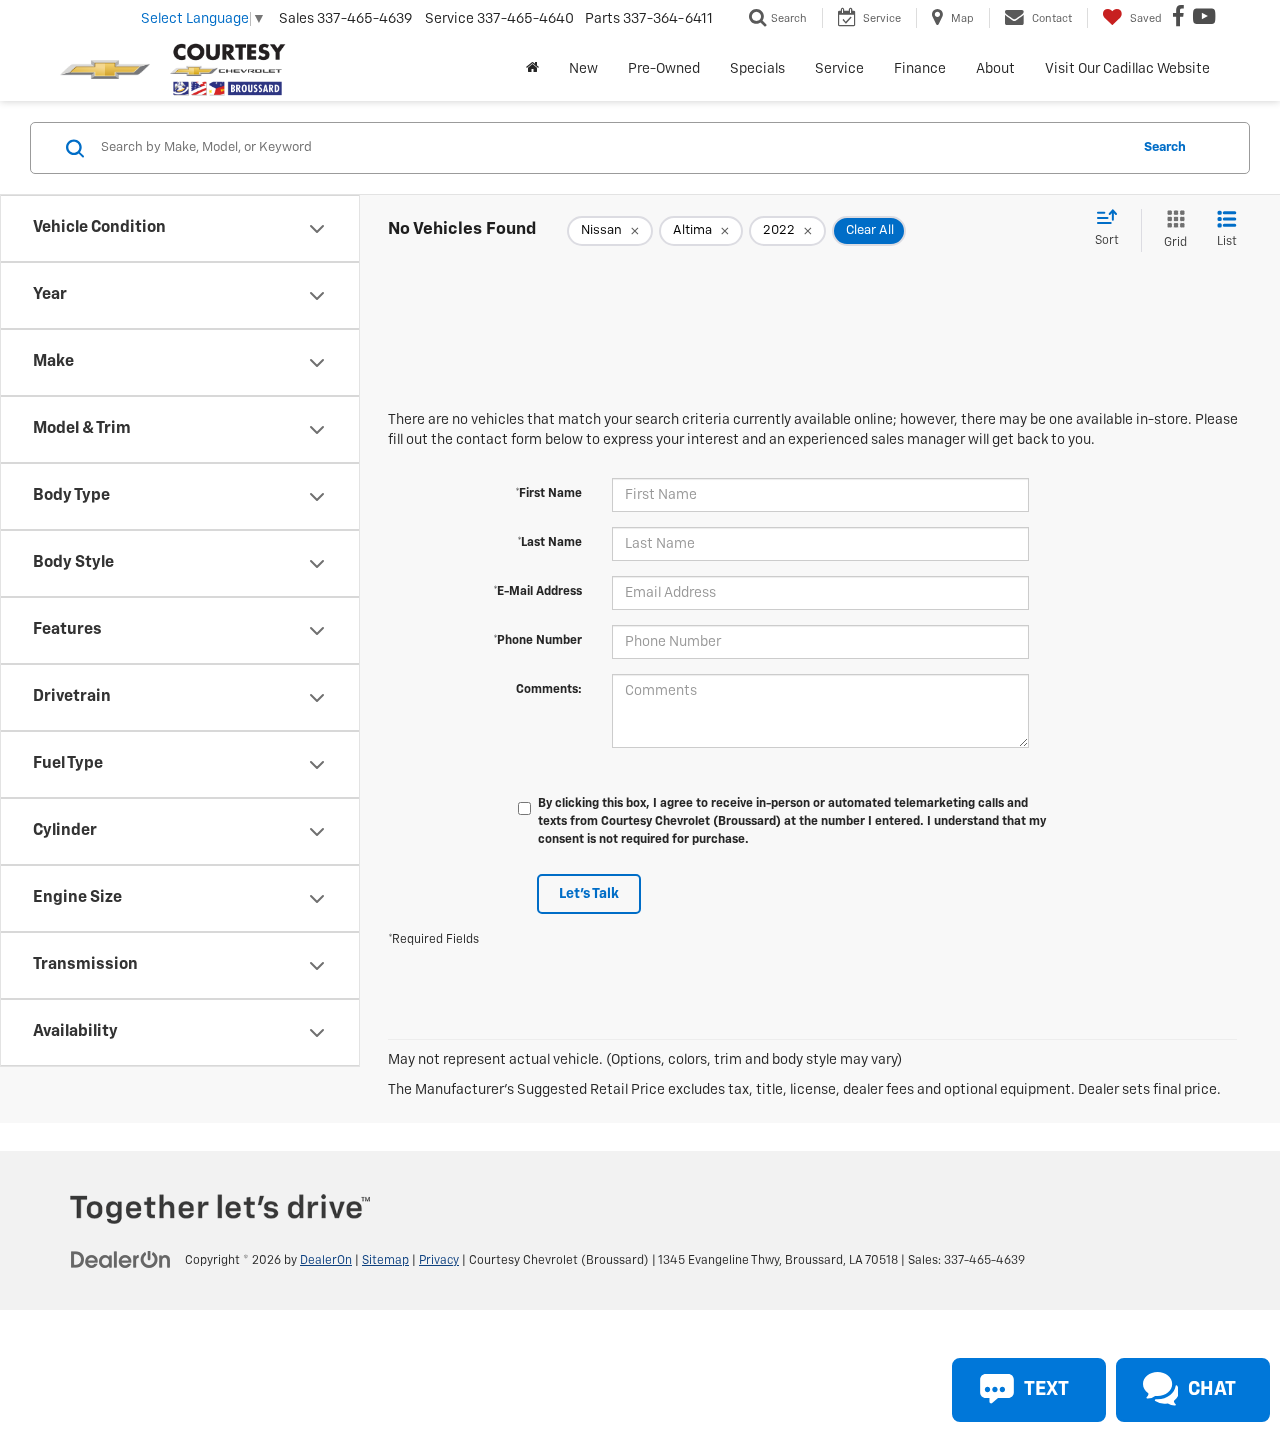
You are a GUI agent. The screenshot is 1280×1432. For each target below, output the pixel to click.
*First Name (548, 494)
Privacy (439, 1261)
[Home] (532, 69)
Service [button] (839, 69)
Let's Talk (589, 894)
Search (1165, 147)
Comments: (549, 690)
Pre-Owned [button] (664, 69)
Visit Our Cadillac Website (1127, 69)
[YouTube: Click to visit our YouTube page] (1206, 19)
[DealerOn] (121, 1260)
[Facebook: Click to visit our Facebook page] (1181, 19)
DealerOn (326, 1261)
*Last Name (549, 543)
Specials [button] (757, 69)
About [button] (995, 69)
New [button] (583, 69)
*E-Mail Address (537, 592)
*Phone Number (537, 641)
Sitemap (385, 1261)
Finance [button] (920, 69)
